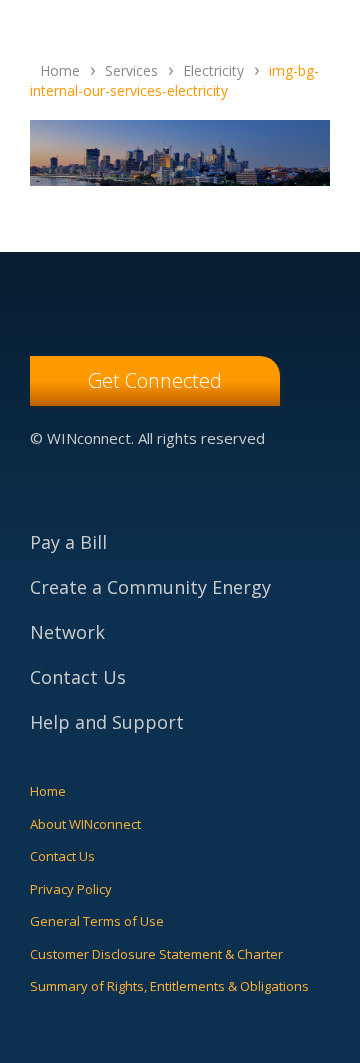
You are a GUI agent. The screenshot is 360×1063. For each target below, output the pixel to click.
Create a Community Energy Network (150, 609)
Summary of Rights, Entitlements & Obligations (169, 986)
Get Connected (155, 380)
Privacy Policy (71, 889)
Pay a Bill (68, 542)
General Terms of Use (97, 921)
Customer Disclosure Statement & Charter (156, 954)
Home (48, 791)
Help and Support (107, 722)
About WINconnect (85, 824)
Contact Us (78, 677)
